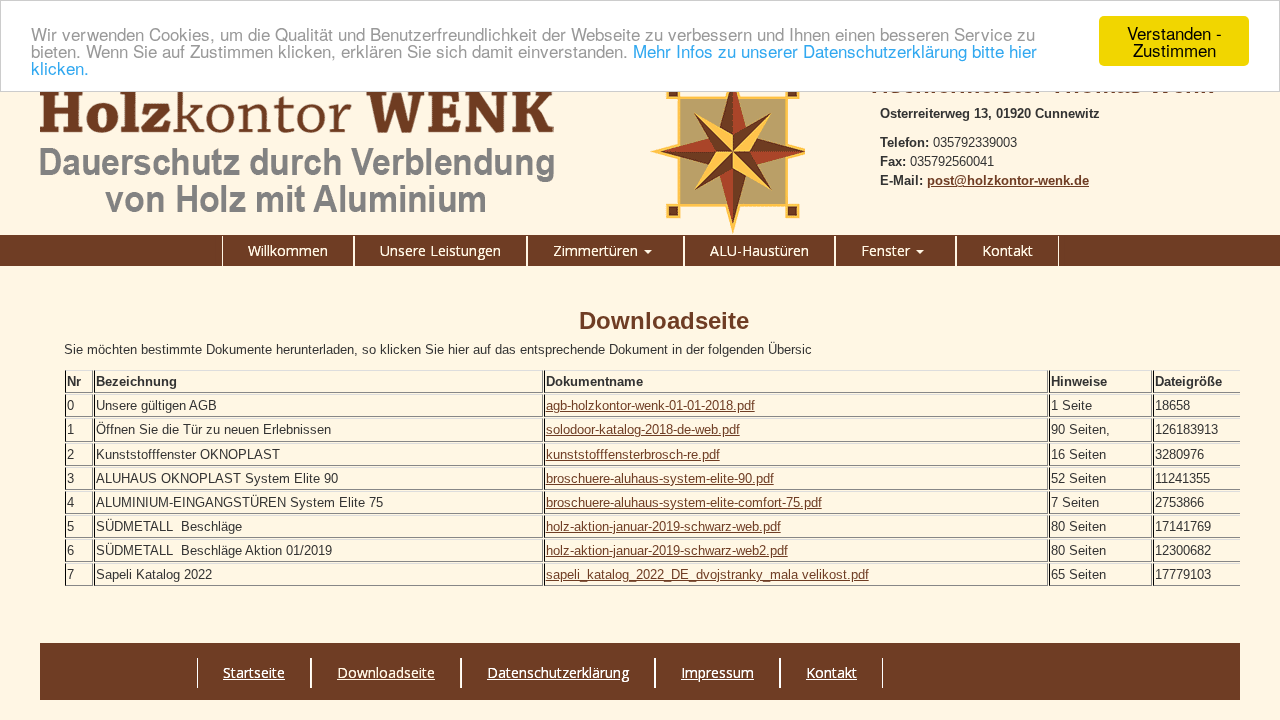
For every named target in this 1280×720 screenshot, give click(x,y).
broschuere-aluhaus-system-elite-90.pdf (660, 478)
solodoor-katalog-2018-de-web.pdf (643, 429)
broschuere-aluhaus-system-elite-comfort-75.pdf (684, 502)
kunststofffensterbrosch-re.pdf (633, 454)
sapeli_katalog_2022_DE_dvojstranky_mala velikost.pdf (707, 574)
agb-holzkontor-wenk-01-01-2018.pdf (650, 405)
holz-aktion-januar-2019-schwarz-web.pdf (663, 526)
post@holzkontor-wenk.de (1008, 180)
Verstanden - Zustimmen (1174, 41)
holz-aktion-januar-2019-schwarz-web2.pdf (667, 550)
